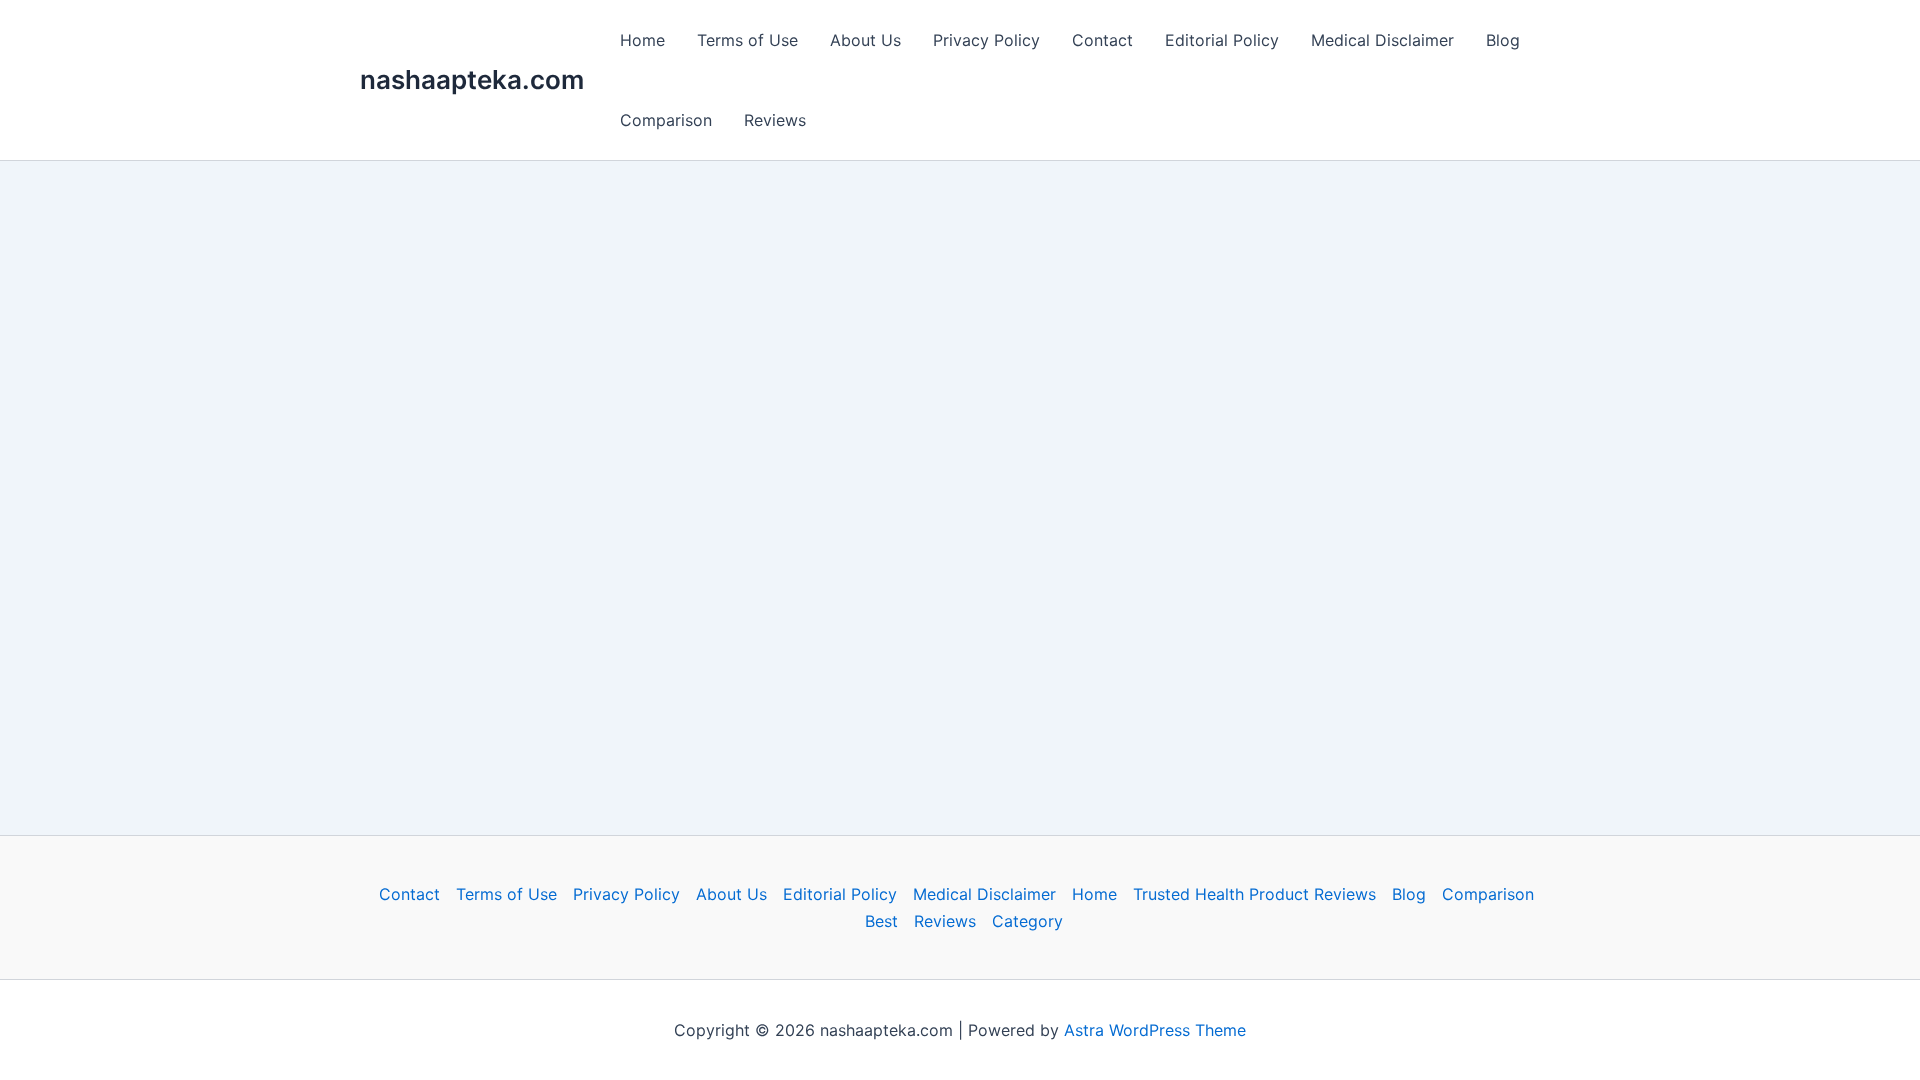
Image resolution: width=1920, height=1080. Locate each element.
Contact (1102, 40)
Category (1027, 921)
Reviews (775, 120)
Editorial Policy (1222, 40)
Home (642, 40)
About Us (865, 40)
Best (881, 921)
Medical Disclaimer (1382, 40)
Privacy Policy (986, 40)
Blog (1503, 40)
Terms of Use (747, 40)
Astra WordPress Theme (1155, 1030)
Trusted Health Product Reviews (1254, 894)
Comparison (666, 120)
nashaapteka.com (472, 79)
